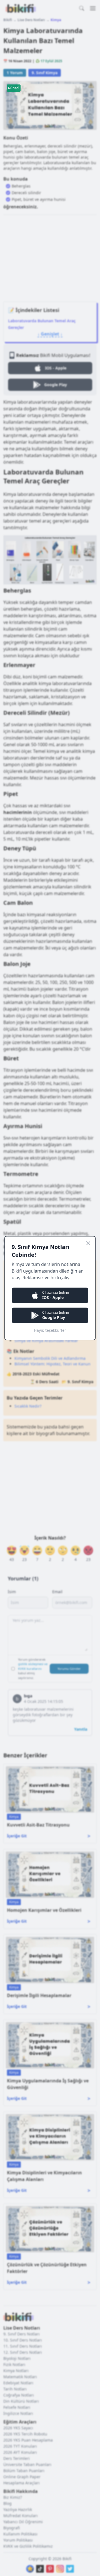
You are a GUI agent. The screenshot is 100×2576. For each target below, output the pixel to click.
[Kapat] (88, 1243)
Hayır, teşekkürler (50, 1330)
